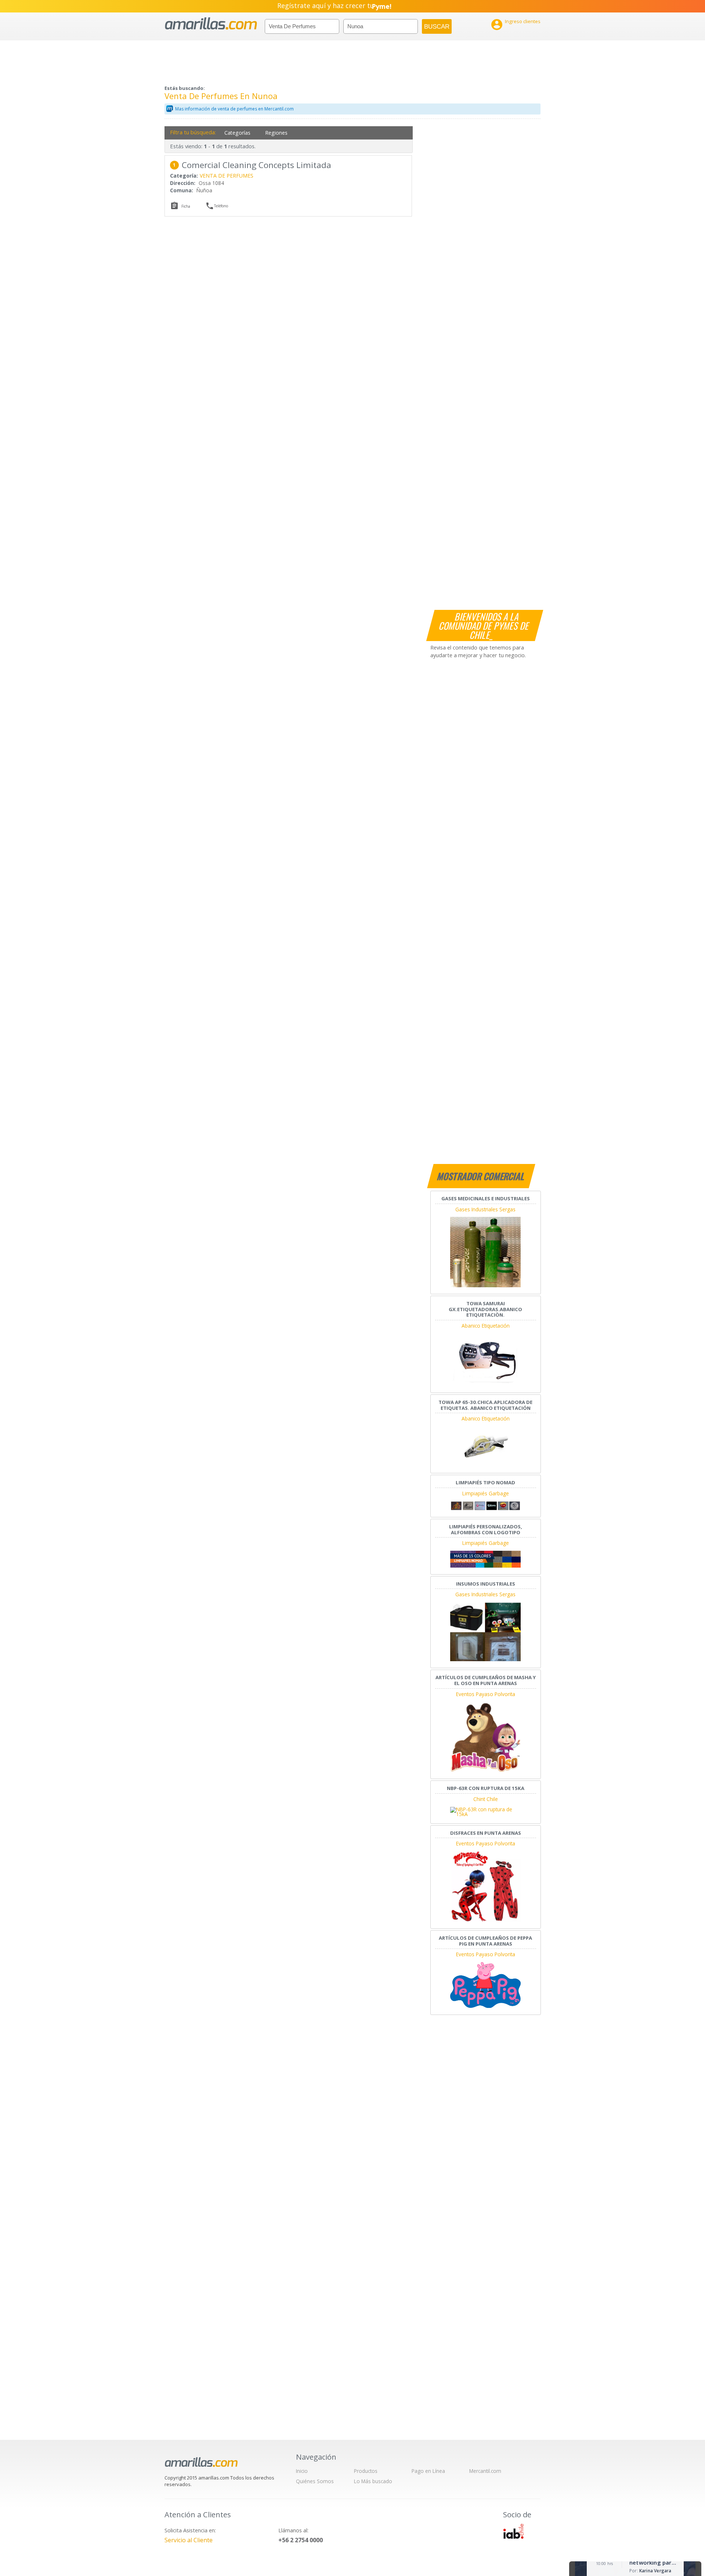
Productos (366, 2471)
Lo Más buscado (373, 2481)
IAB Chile (513, 2531)
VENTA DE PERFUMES (227, 176)
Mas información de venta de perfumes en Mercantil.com (234, 109)
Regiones (276, 133)
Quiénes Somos (315, 2481)
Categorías (237, 133)
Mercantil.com (485, 2471)
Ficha (186, 206)
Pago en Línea (428, 2471)
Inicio (302, 2471)
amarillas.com (211, 24)
